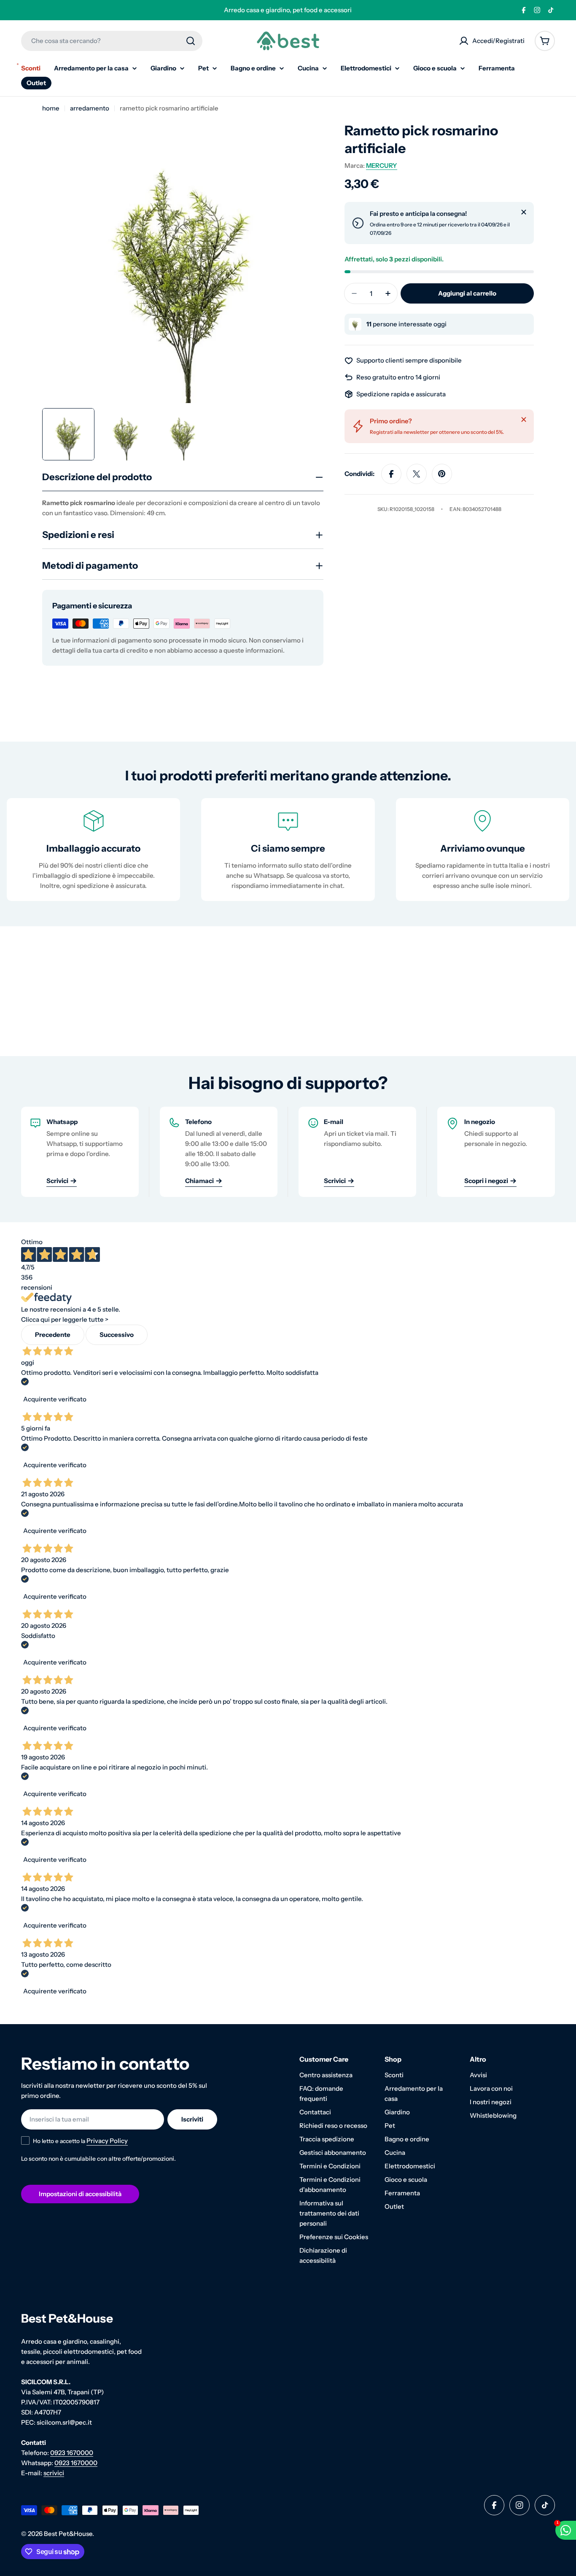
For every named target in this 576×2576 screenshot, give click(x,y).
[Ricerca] (191, 41)
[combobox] (112, 41)
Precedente (53, 1335)
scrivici (54, 2473)
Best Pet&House (68, 2534)
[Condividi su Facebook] (391, 474)
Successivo (117, 1335)
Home (51, 108)
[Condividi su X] (417, 474)
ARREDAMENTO (90, 108)
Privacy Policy (107, 2141)
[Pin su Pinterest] (442, 474)
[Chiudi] (524, 212)
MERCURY (382, 165)
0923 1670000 (72, 2453)
